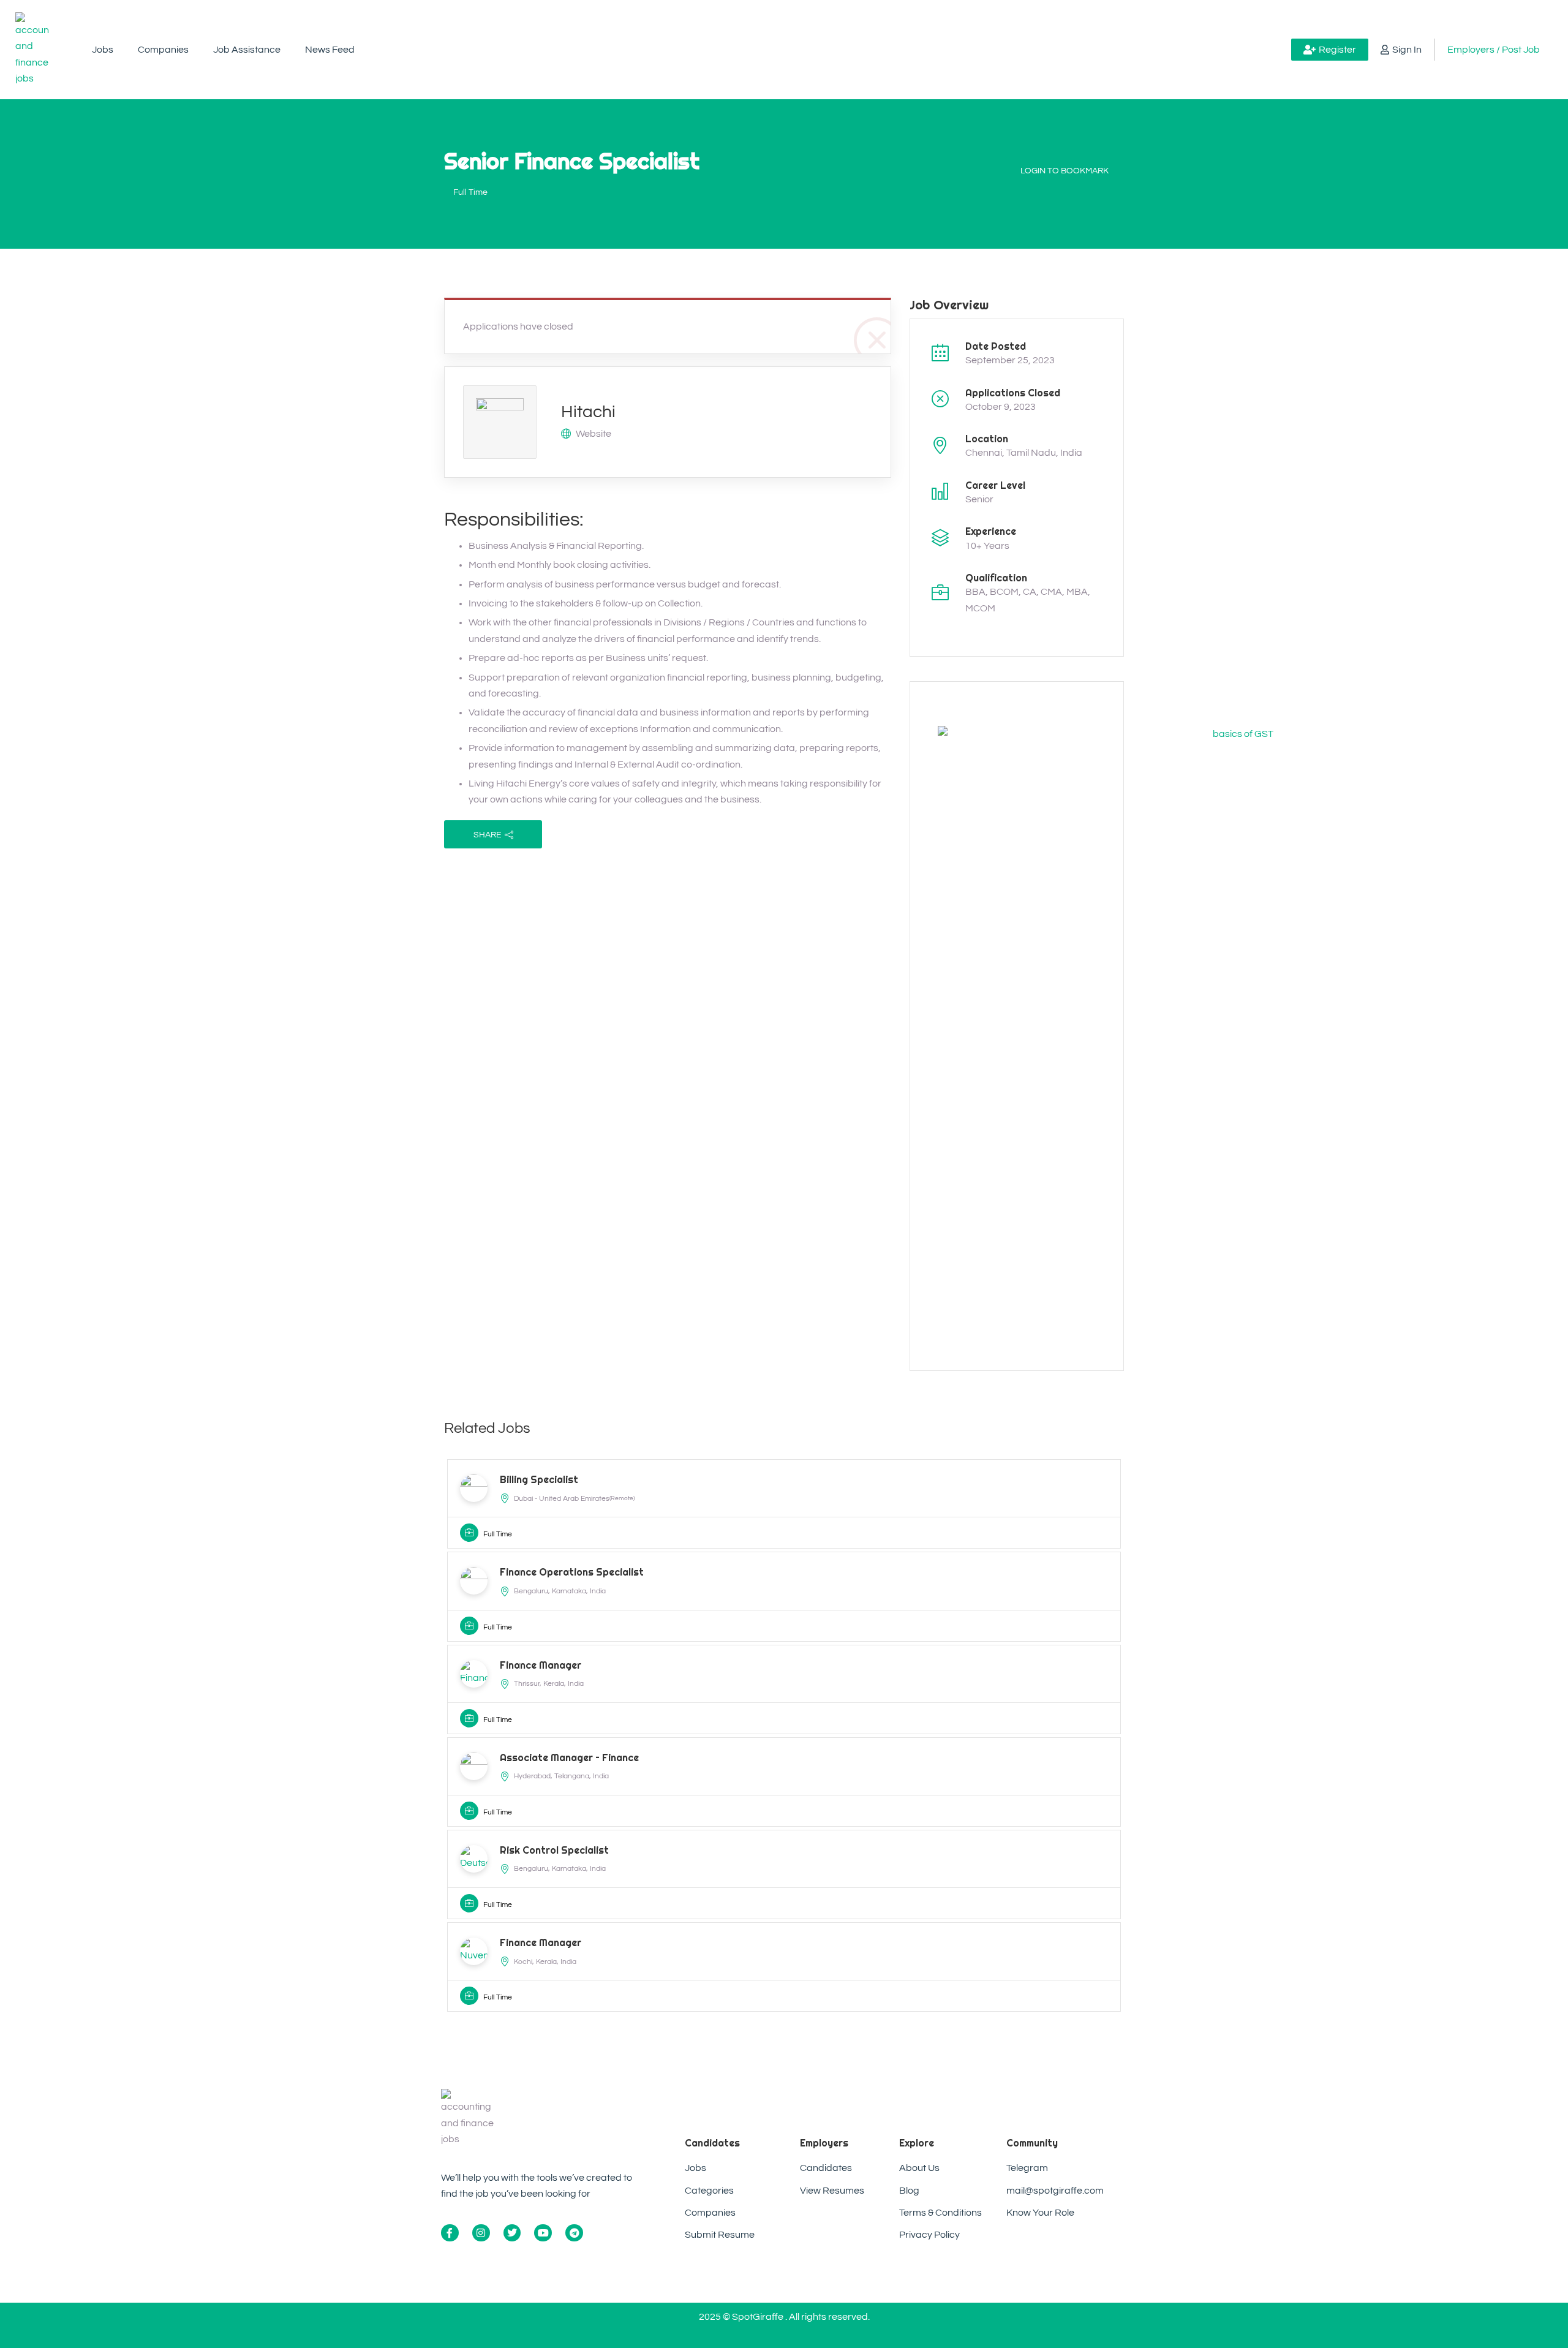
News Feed (330, 50)
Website (594, 434)
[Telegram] (574, 2233)
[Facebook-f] (450, 2233)
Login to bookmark (1065, 171)
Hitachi (588, 412)
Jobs (103, 50)
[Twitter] (512, 2233)
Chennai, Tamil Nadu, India (1024, 453)
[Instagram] (481, 2233)
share (488, 835)
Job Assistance (247, 50)
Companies (163, 50)
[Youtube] (543, 2233)
